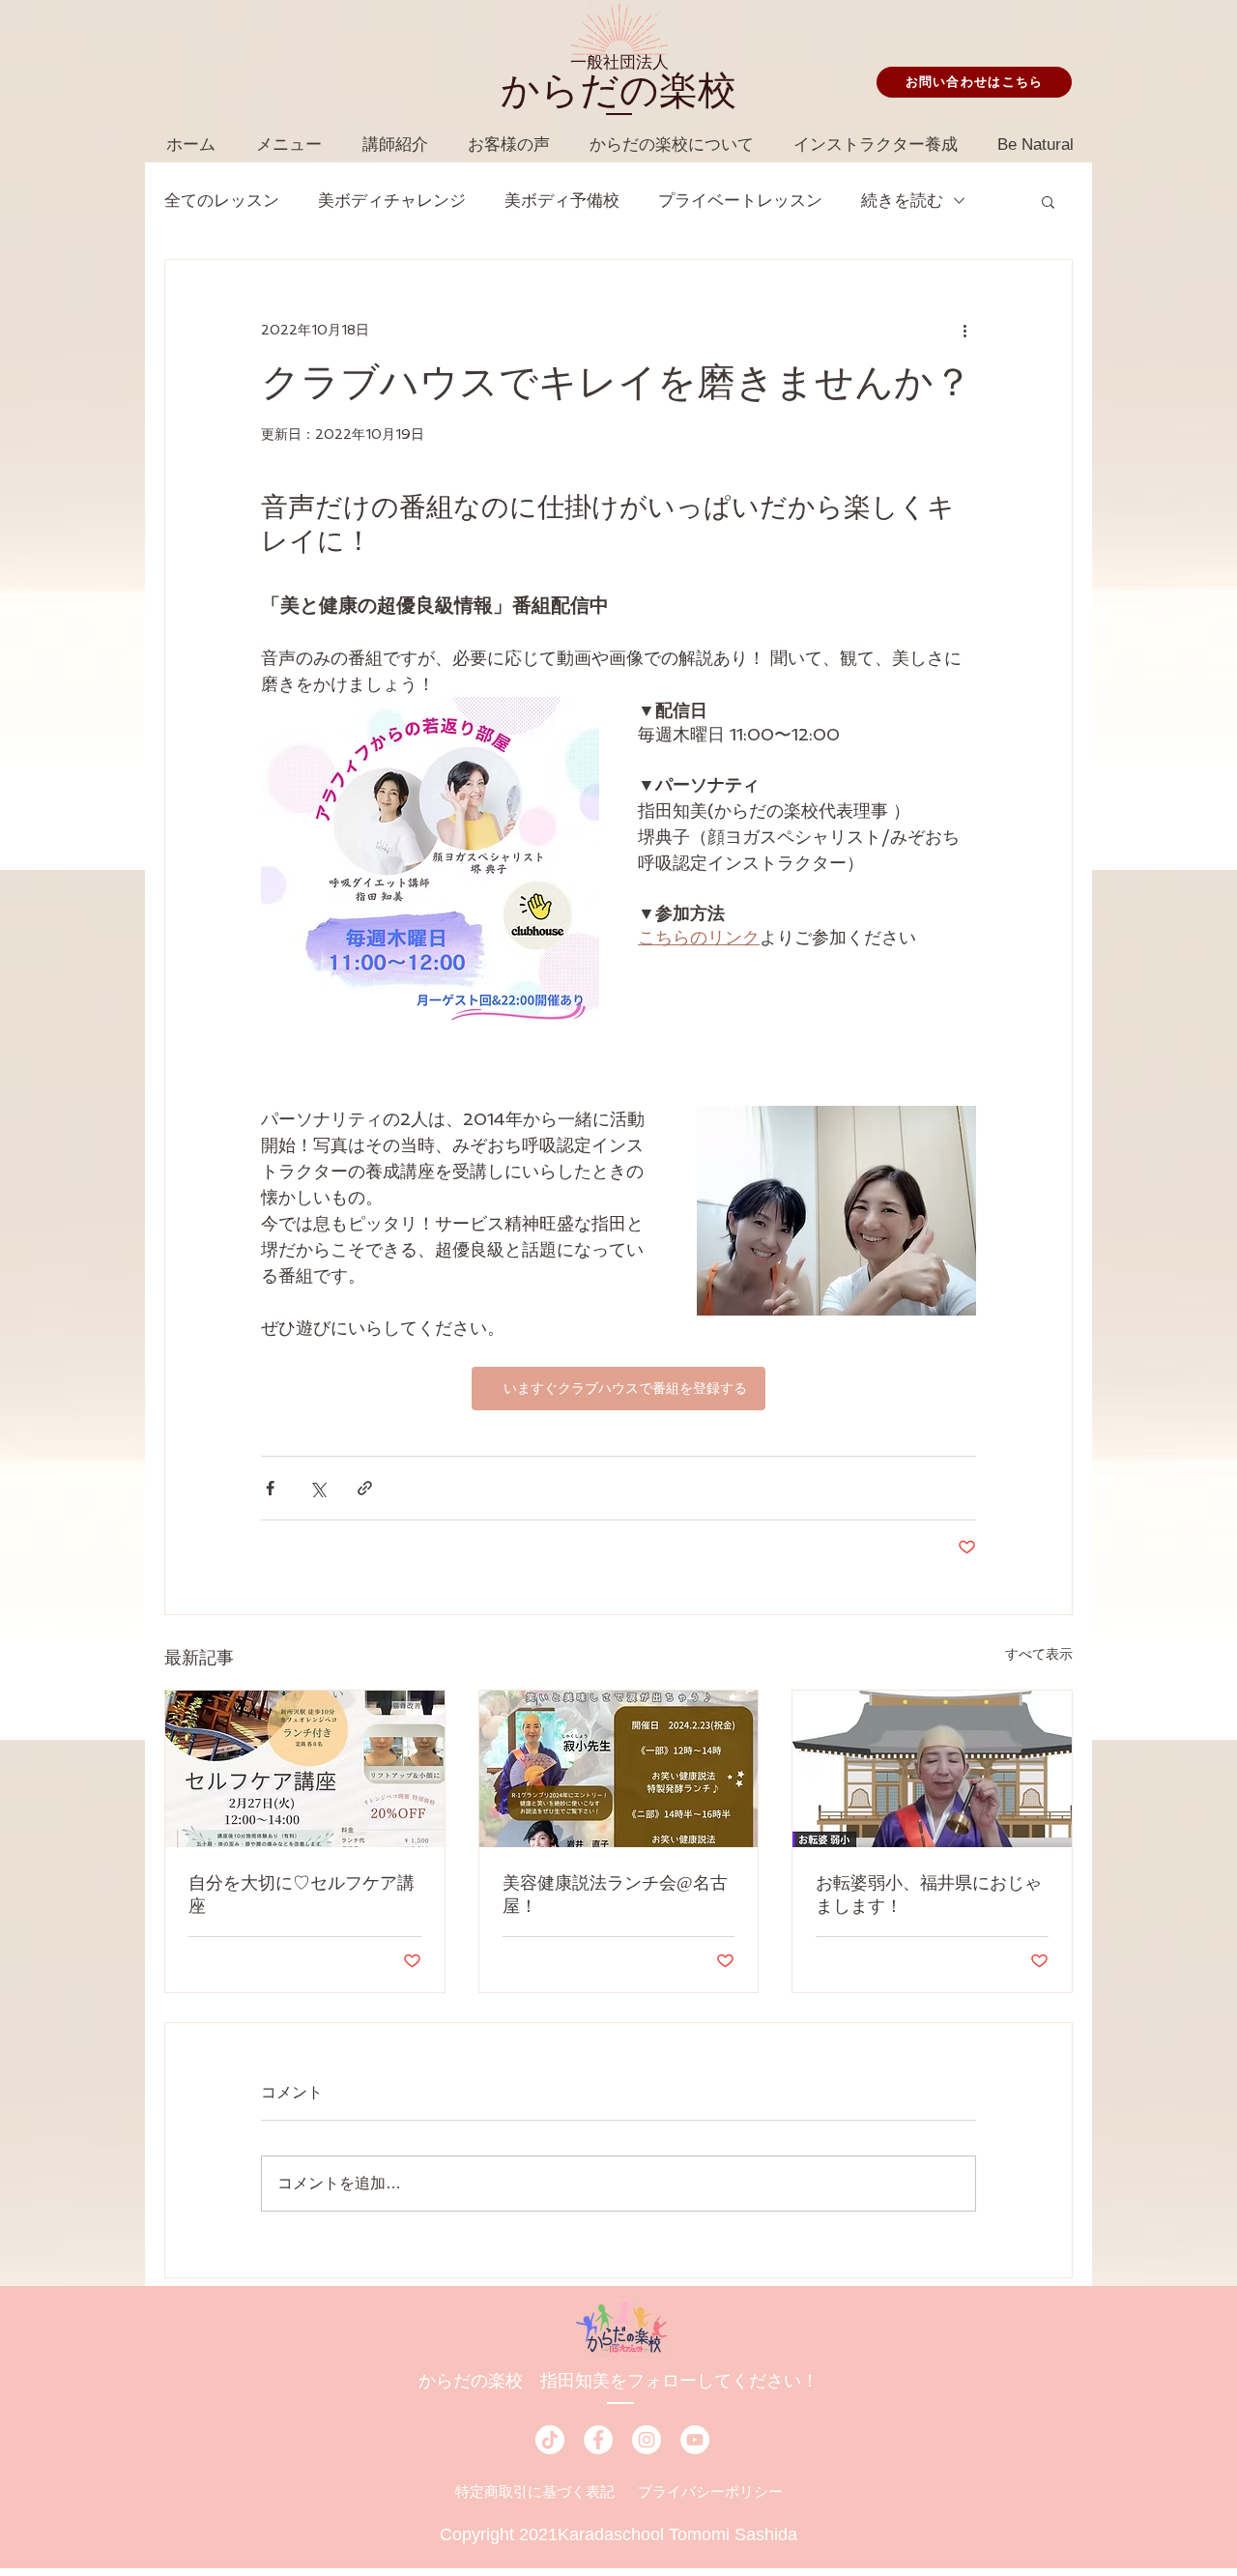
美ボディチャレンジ (392, 201)
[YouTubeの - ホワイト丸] (695, 2440)
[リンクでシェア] (365, 1488)
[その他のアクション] (964, 330)
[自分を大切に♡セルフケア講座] (305, 1769)
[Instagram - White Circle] (647, 2440)
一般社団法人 (619, 62)
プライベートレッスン (740, 201)
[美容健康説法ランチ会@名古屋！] (619, 1769)
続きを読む (902, 201)
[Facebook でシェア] (270, 1488)
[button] (1048, 201)
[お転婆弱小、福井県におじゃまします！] (932, 1769)
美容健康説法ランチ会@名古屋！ (615, 1895)
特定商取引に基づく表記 (535, 2491)
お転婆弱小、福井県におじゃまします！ (929, 1895)
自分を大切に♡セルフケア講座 (302, 1895)
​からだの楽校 (618, 90)
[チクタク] (550, 2440)
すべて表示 (1039, 1654)
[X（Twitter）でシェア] (317, 1488)
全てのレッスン (222, 201)
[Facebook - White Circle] (598, 2440)
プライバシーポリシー (710, 2491)
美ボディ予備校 (562, 201)
